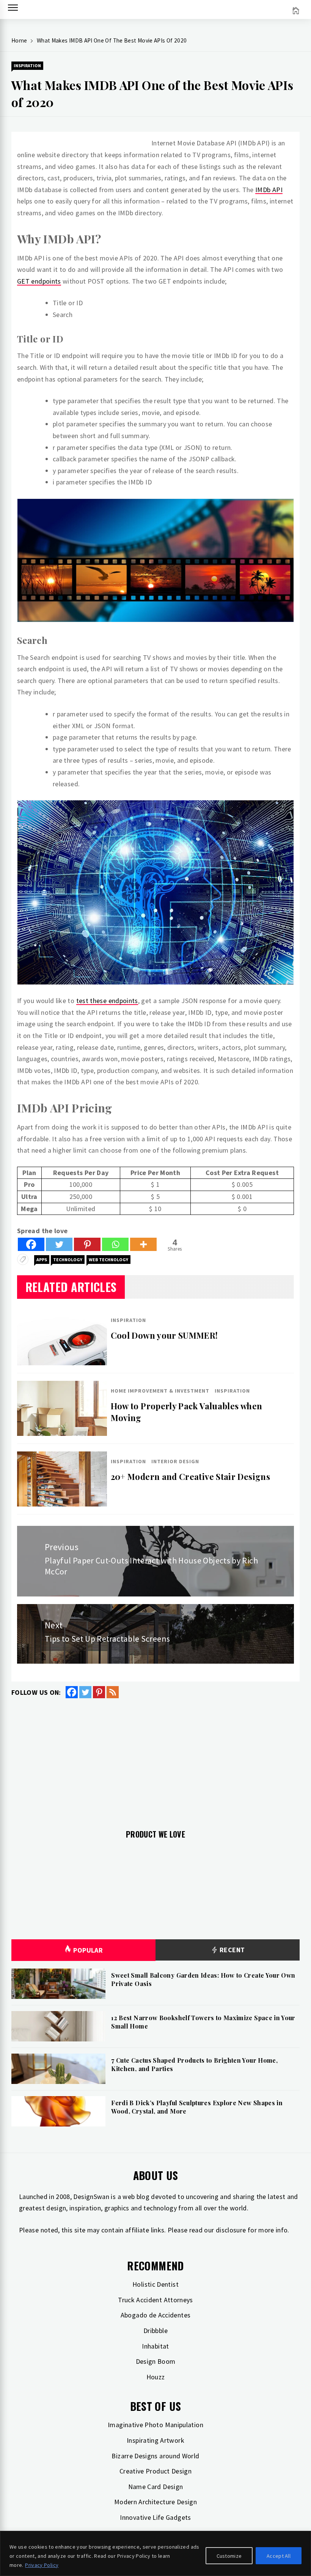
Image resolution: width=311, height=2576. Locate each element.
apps (42, 1260)
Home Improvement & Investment (160, 1391)
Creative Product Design (155, 2471)
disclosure (231, 2230)
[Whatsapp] (115, 1244)
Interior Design (175, 1461)
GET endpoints (39, 281)
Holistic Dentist (155, 2284)
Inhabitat (155, 2346)
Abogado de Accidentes (156, 2315)
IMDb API (269, 190)
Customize (229, 2556)
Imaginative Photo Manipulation (155, 2425)
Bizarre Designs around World (155, 2456)
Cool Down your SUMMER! (164, 1335)
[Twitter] (59, 1244)
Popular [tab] (88, 1950)
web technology (108, 1260)
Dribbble (155, 2331)
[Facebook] (31, 1244)
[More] (143, 1244)
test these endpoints (107, 1001)
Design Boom (156, 2361)
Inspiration (27, 65)
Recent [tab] (232, 1950)
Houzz (156, 2377)
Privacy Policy (42, 2565)
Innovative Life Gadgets (155, 2517)
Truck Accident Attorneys (155, 2300)
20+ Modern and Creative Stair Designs (190, 1477)
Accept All (279, 2556)
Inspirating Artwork (155, 2440)
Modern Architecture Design (155, 2502)
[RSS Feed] (113, 1692)
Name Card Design (156, 2487)
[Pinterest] (87, 1244)
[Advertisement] (155, 1759)
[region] (155, 2553)
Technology (68, 1260)
